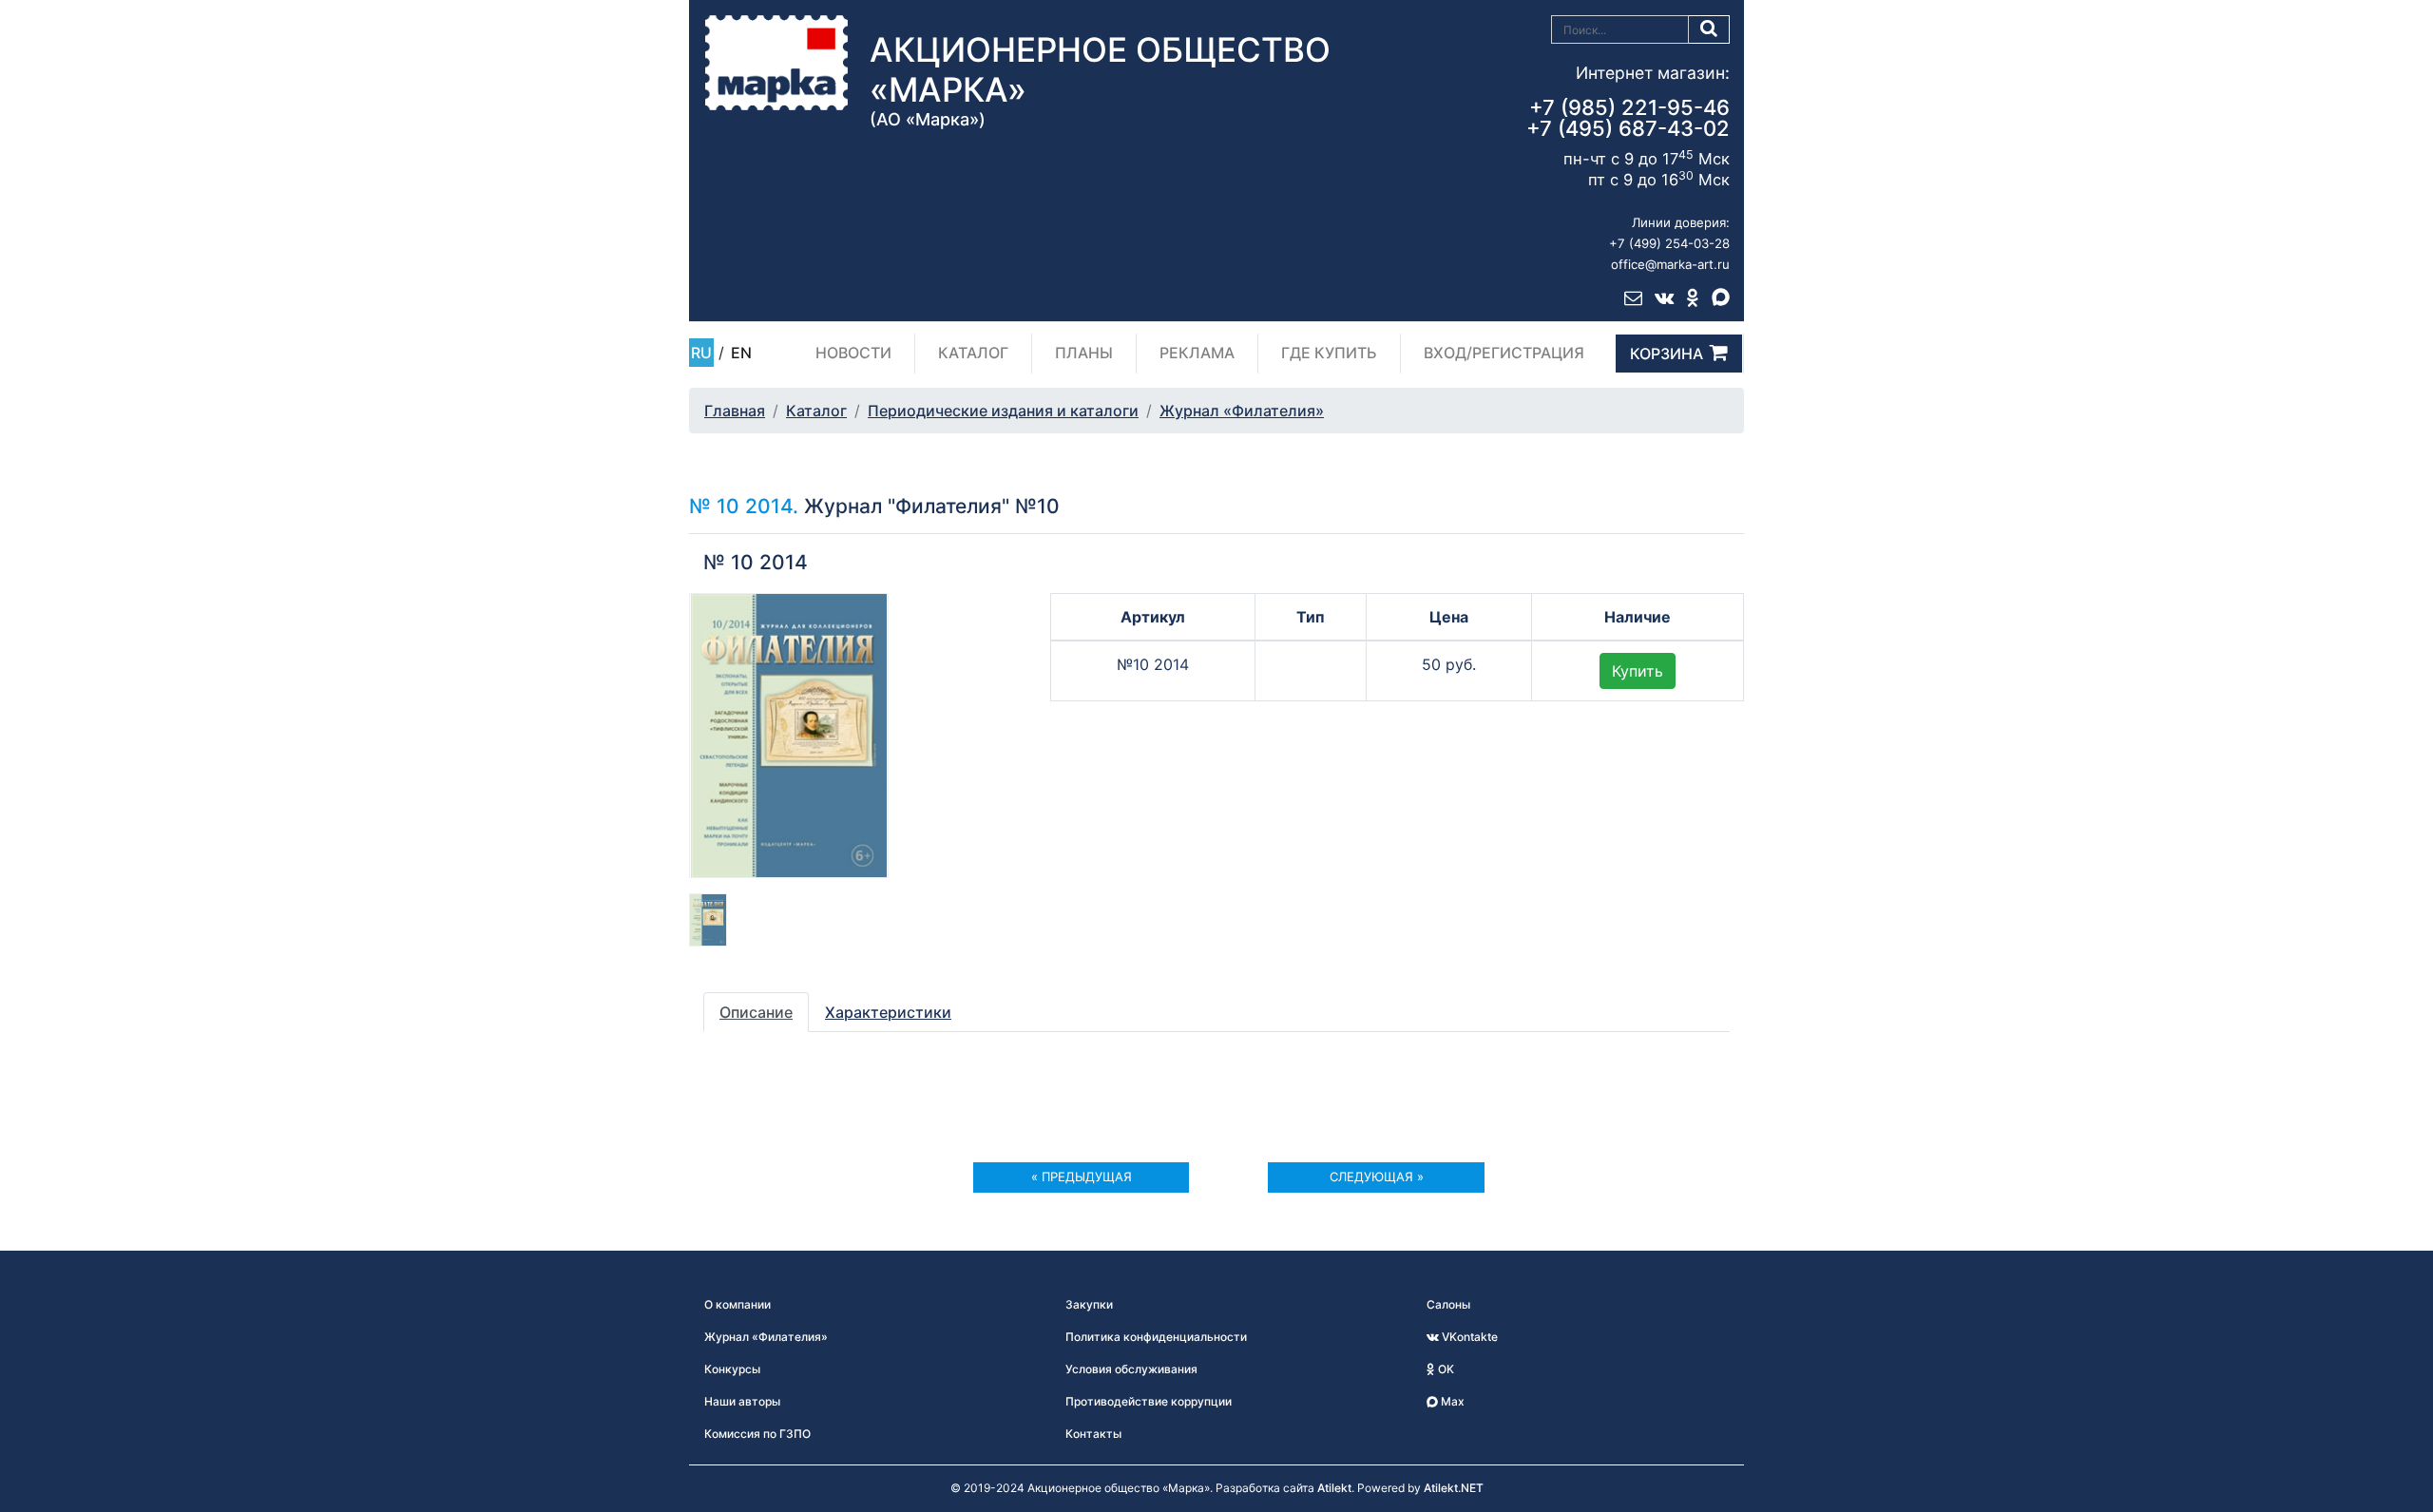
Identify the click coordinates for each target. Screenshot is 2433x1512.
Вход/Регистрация (1504, 353)
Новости (853, 353)
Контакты (1093, 1434)
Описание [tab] (756, 1012)
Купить (1638, 671)
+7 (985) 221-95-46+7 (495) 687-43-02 (1628, 118)
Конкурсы (732, 1369)
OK (1445, 1369)
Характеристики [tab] (888, 1012)
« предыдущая (1082, 1177)
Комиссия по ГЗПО (757, 1434)
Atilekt (1334, 1488)
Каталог (973, 353)
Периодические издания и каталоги (1003, 411)
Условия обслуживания (1131, 1369)
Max (1451, 1401)
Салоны (1448, 1304)
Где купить (1329, 353)
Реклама (1197, 353)
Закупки (1089, 1304)
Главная (735, 411)
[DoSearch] (1709, 29)
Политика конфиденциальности (1156, 1337)
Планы (1084, 353)
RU (701, 353)
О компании (738, 1304)
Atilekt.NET (1454, 1488)
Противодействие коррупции (1149, 1401)
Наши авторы (742, 1401)
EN (741, 353)
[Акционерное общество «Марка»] (776, 62)
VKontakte (1468, 1337)
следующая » (1377, 1177)
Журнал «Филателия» (1242, 411)
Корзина (1667, 354)
